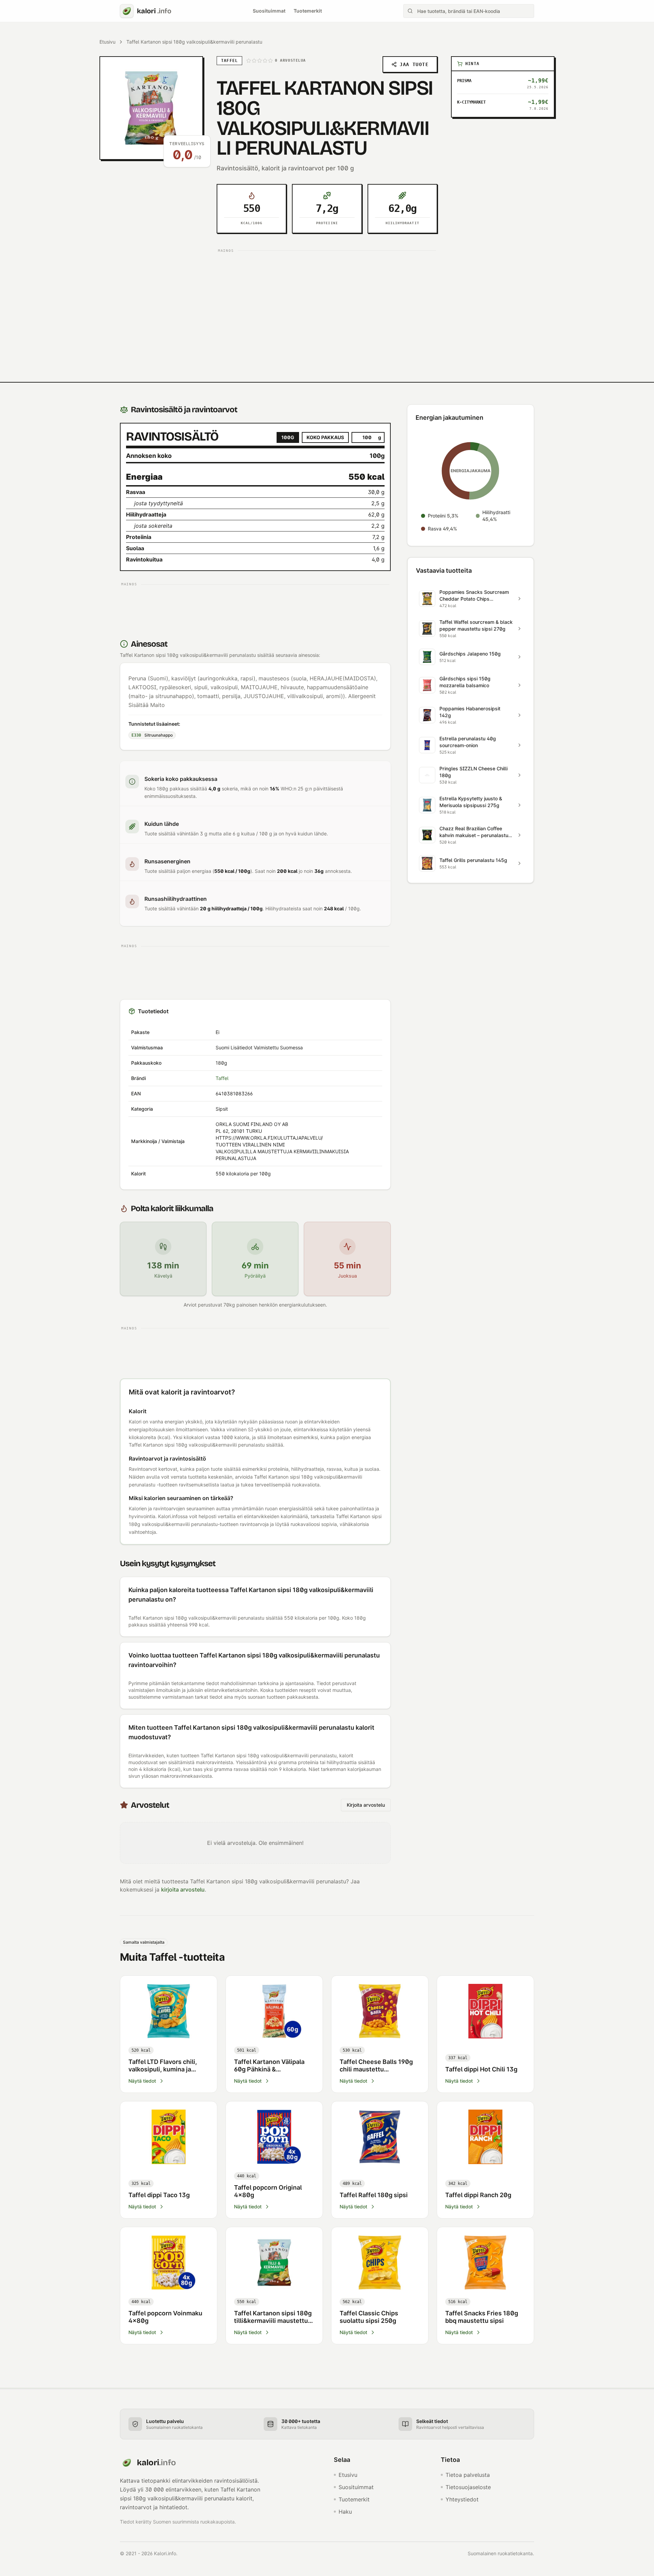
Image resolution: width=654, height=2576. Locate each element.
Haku (345, 2512)
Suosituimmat (269, 11)
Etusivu (107, 42)
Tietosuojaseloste (468, 2487)
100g (288, 437)
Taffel (222, 1078)
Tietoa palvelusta (468, 2475)
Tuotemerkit (308, 11)
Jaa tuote (414, 64)
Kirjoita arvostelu (366, 1805)
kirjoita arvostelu (183, 1889)
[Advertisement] (327, 303)
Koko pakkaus (325, 437)
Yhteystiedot (462, 2499)
